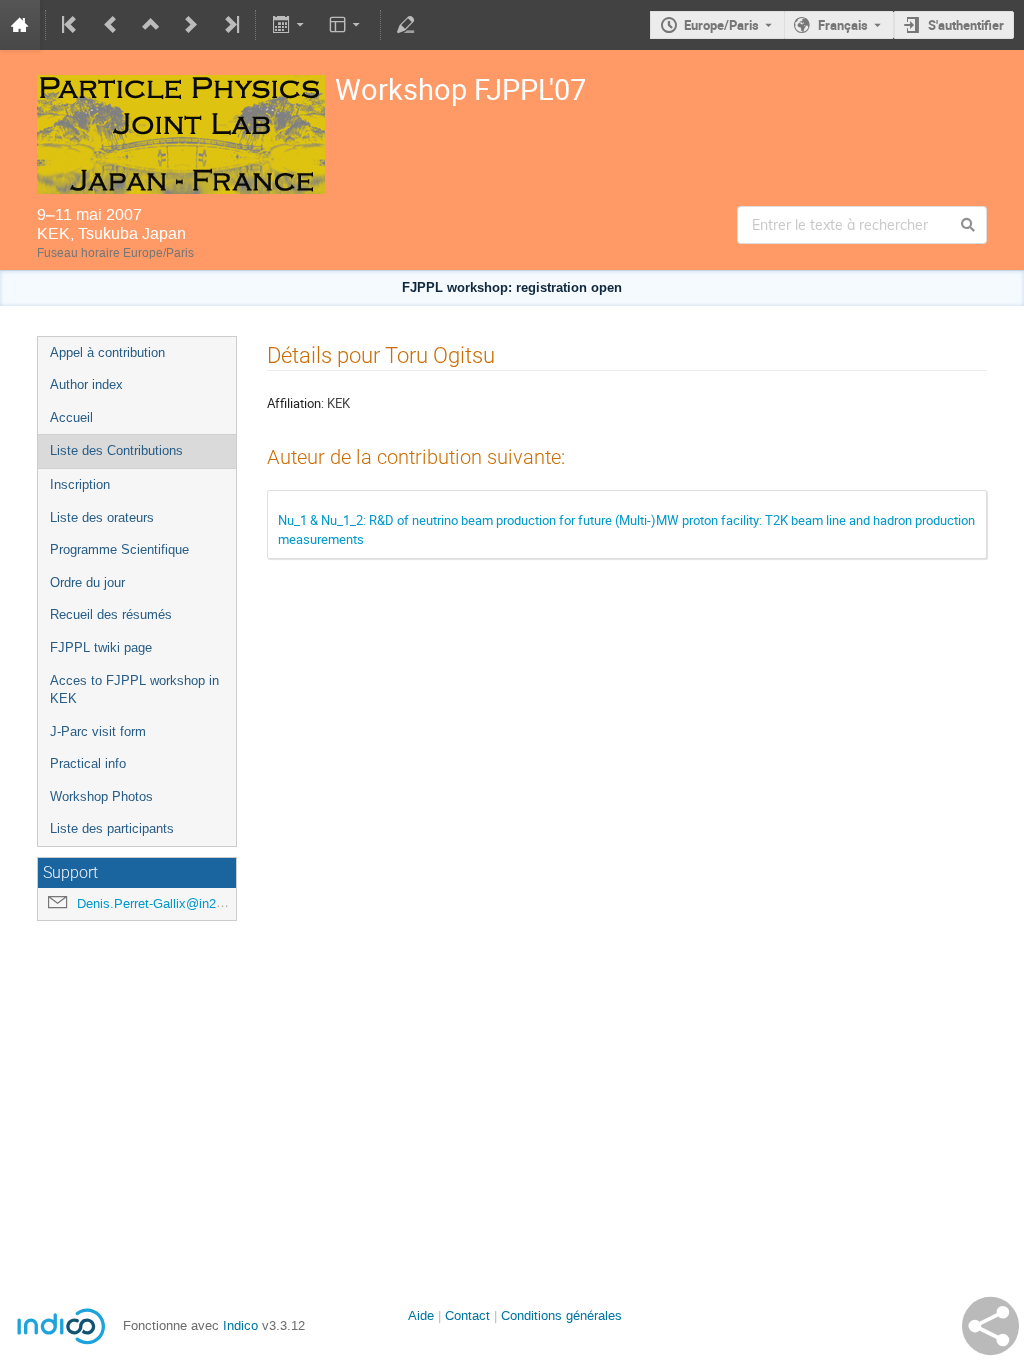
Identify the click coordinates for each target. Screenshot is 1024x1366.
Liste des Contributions (116, 450)
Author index (86, 384)
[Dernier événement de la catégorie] (230, 25)
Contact (467, 1315)
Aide (421, 1315)
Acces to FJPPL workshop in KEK (134, 690)
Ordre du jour (87, 582)
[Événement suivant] (191, 25)
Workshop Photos (101, 796)
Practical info (88, 763)
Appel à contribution (107, 352)
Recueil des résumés (111, 614)
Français (843, 25)
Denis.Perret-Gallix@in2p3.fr (159, 903)
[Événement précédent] (111, 25)
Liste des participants (112, 828)
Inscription (80, 484)
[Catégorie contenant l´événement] (151, 25)
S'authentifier (966, 25)
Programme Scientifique (119, 549)
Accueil (71, 417)
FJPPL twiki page (101, 647)
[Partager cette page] (990, 1326)
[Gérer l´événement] (406, 25)
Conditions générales (561, 1315)
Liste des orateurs (102, 517)
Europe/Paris (721, 25)
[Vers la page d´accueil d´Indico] (20, 25)
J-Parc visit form (98, 731)
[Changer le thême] (346, 25)
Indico (240, 1325)
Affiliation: (295, 403)
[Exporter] (289, 25)
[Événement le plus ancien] (71, 25)
